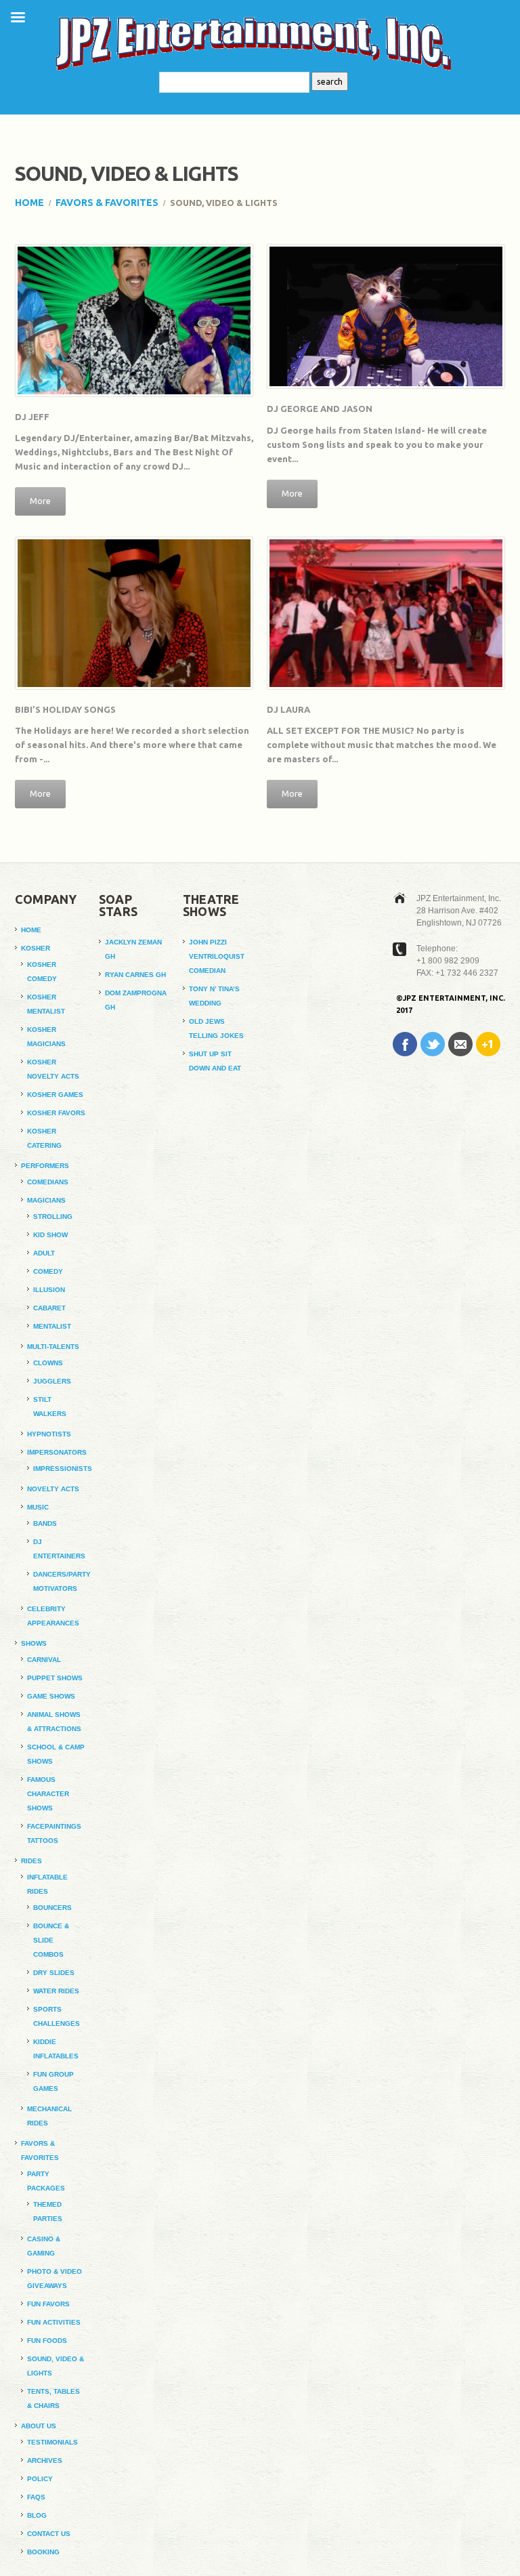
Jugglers (52, 1381)
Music (38, 1507)
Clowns (48, 1363)
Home (29, 203)
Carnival (44, 1660)
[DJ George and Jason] (386, 316)
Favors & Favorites (107, 203)
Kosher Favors (56, 1113)
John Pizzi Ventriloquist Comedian (217, 956)
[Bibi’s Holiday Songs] (134, 613)
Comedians (48, 1182)
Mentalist (52, 1326)
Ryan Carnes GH (135, 975)
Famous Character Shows (48, 1794)
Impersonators (57, 1452)
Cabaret (49, 1308)
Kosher (36, 948)
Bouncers (52, 1908)
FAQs (36, 2497)
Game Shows (51, 1696)
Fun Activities (54, 2322)
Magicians (46, 1200)
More (40, 501)
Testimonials (52, 2442)
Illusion (49, 1290)
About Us (39, 2426)
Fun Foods (47, 2341)
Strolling (53, 1217)
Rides (31, 1861)
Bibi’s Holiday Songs (65, 709)
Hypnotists (49, 1434)
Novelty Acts (53, 1489)
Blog (37, 2515)
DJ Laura (288, 709)
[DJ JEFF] (134, 320)
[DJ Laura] (386, 613)
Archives (45, 2460)
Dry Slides (54, 1973)
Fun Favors (48, 2304)
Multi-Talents (53, 1347)
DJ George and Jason (320, 409)
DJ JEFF (32, 417)
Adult (44, 1253)
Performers (45, 1166)
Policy (40, 2479)
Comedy (48, 1271)
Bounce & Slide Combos (51, 1940)
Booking (43, 2552)
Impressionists (63, 1469)
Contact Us (49, 2534)
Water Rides (56, 1991)
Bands (45, 1523)
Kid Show (50, 1235)
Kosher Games (55, 1095)
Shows (34, 1643)
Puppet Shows (55, 1678)
